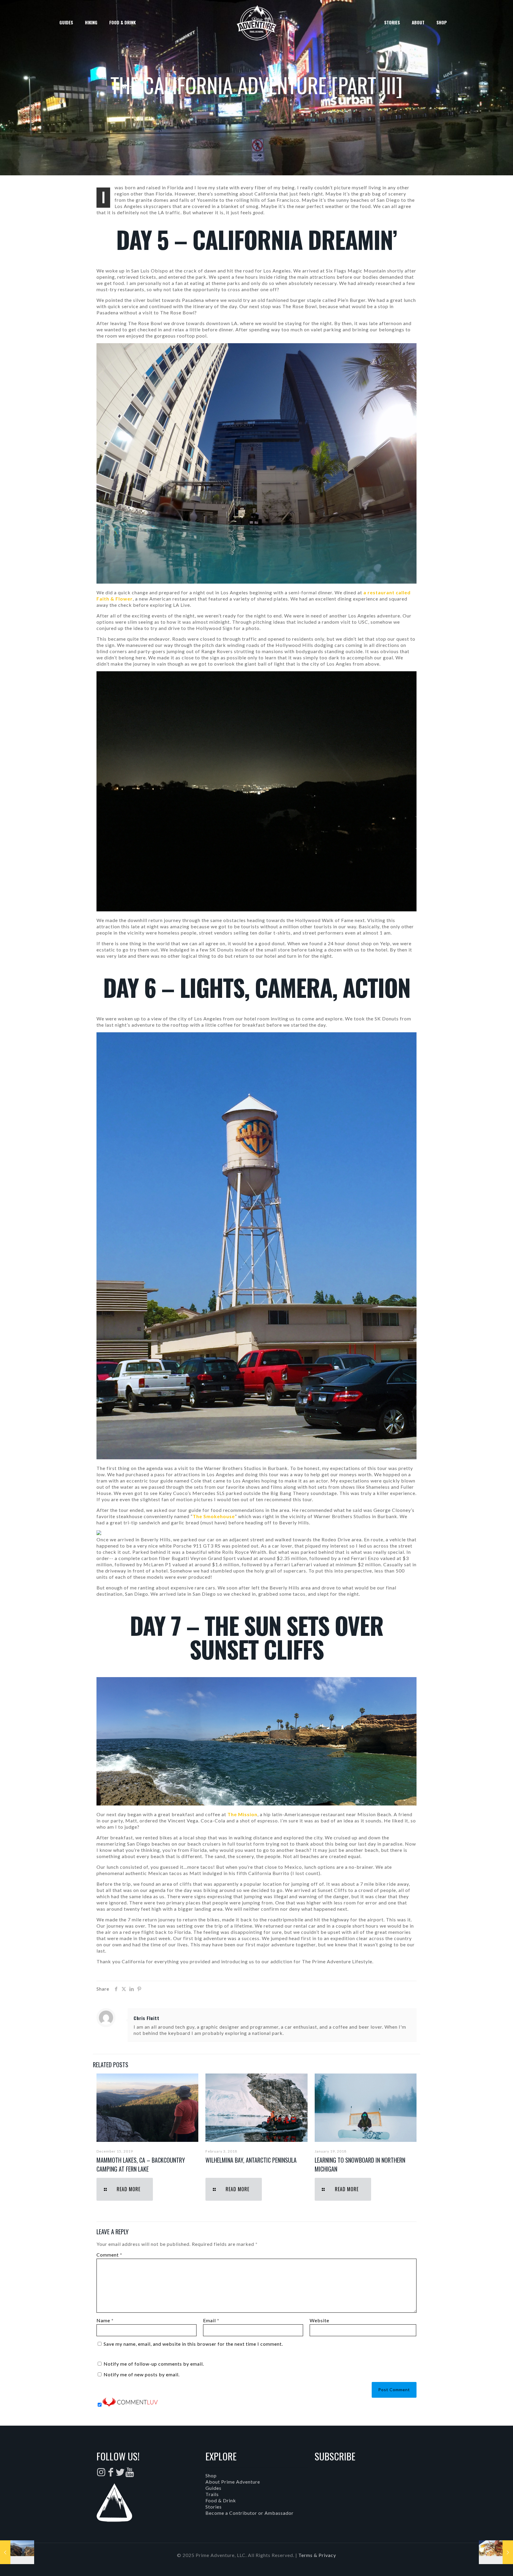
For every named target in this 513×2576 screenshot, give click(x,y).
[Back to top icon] (484, 2564)
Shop (211, 2475)
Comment (109, 2255)
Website (319, 2320)
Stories (214, 2507)
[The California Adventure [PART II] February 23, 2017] (17, 2552)
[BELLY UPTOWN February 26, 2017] (496, 2552)
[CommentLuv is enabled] (130, 2405)
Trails (212, 2494)
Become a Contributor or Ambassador (250, 2513)
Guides (213, 2488)
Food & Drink (221, 2500)
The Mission (242, 1814)
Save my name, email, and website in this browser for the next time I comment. (193, 2344)
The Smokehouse (214, 1516)
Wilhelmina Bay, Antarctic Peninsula (251, 2160)
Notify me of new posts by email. (142, 2374)
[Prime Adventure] (257, 22)
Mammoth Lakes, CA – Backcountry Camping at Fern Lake (141, 2164)
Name (105, 2320)
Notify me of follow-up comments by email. (154, 2364)
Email (211, 2320)
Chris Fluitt (147, 2018)
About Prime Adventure (233, 2482)
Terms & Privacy (317, 2555)
